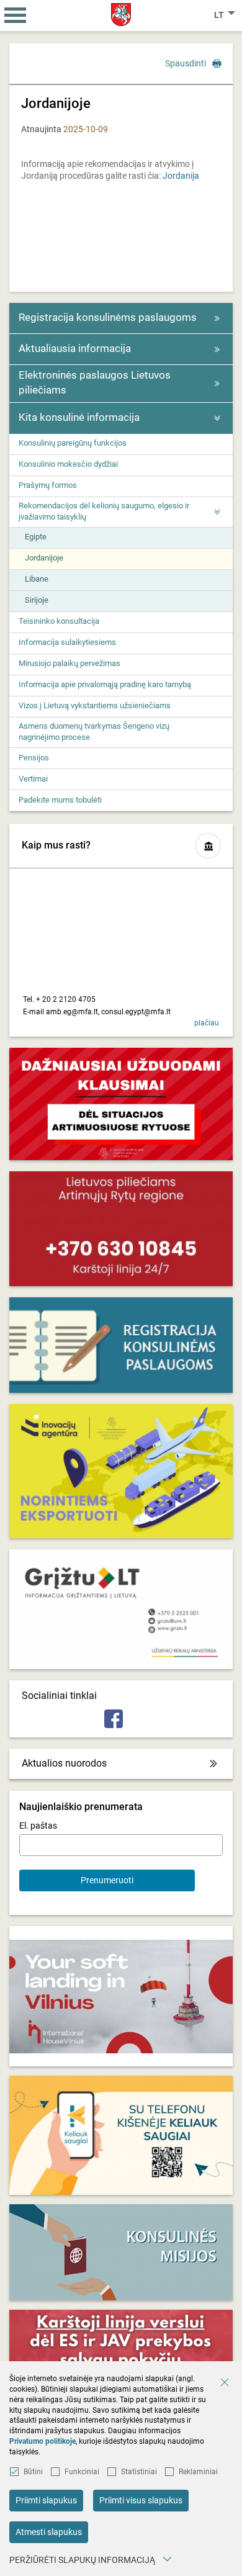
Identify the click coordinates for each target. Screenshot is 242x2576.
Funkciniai (82, 2472)
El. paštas (38, 1826)
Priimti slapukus (46, 2500)
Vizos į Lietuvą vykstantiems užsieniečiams (95, 705)
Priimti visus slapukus (141, 2500)
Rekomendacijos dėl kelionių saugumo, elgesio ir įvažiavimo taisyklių (104, 511)
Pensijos (34, 758)
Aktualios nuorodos (64, 1763)
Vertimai (33, 779)
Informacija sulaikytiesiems (67, 642)
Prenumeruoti (107, 1880)
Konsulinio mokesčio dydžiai (68, 464)
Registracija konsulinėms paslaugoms (108, 317)
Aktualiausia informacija (75, 348)
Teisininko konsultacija (59, 621)
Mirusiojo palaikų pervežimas (69, 663)
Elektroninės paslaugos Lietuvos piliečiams (95, 382)
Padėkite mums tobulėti (60, 800)
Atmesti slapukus (49, 2532)
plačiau (207, 1023)
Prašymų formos (48, 485)
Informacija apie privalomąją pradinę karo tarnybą (105, 684)
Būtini (33, 2472)
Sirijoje (37, 600)
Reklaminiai (198, 2472)
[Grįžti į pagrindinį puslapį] (121, 15)
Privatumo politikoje (43, 2441)
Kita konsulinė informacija (79, 417)
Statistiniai (139, 2472)
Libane (37, 579)
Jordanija (181, 176)
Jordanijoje (44, 558)
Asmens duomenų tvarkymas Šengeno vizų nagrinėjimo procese (94, 732)
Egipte (36, 537)
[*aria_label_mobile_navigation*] (16, 16)
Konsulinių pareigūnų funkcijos (73, 443)
